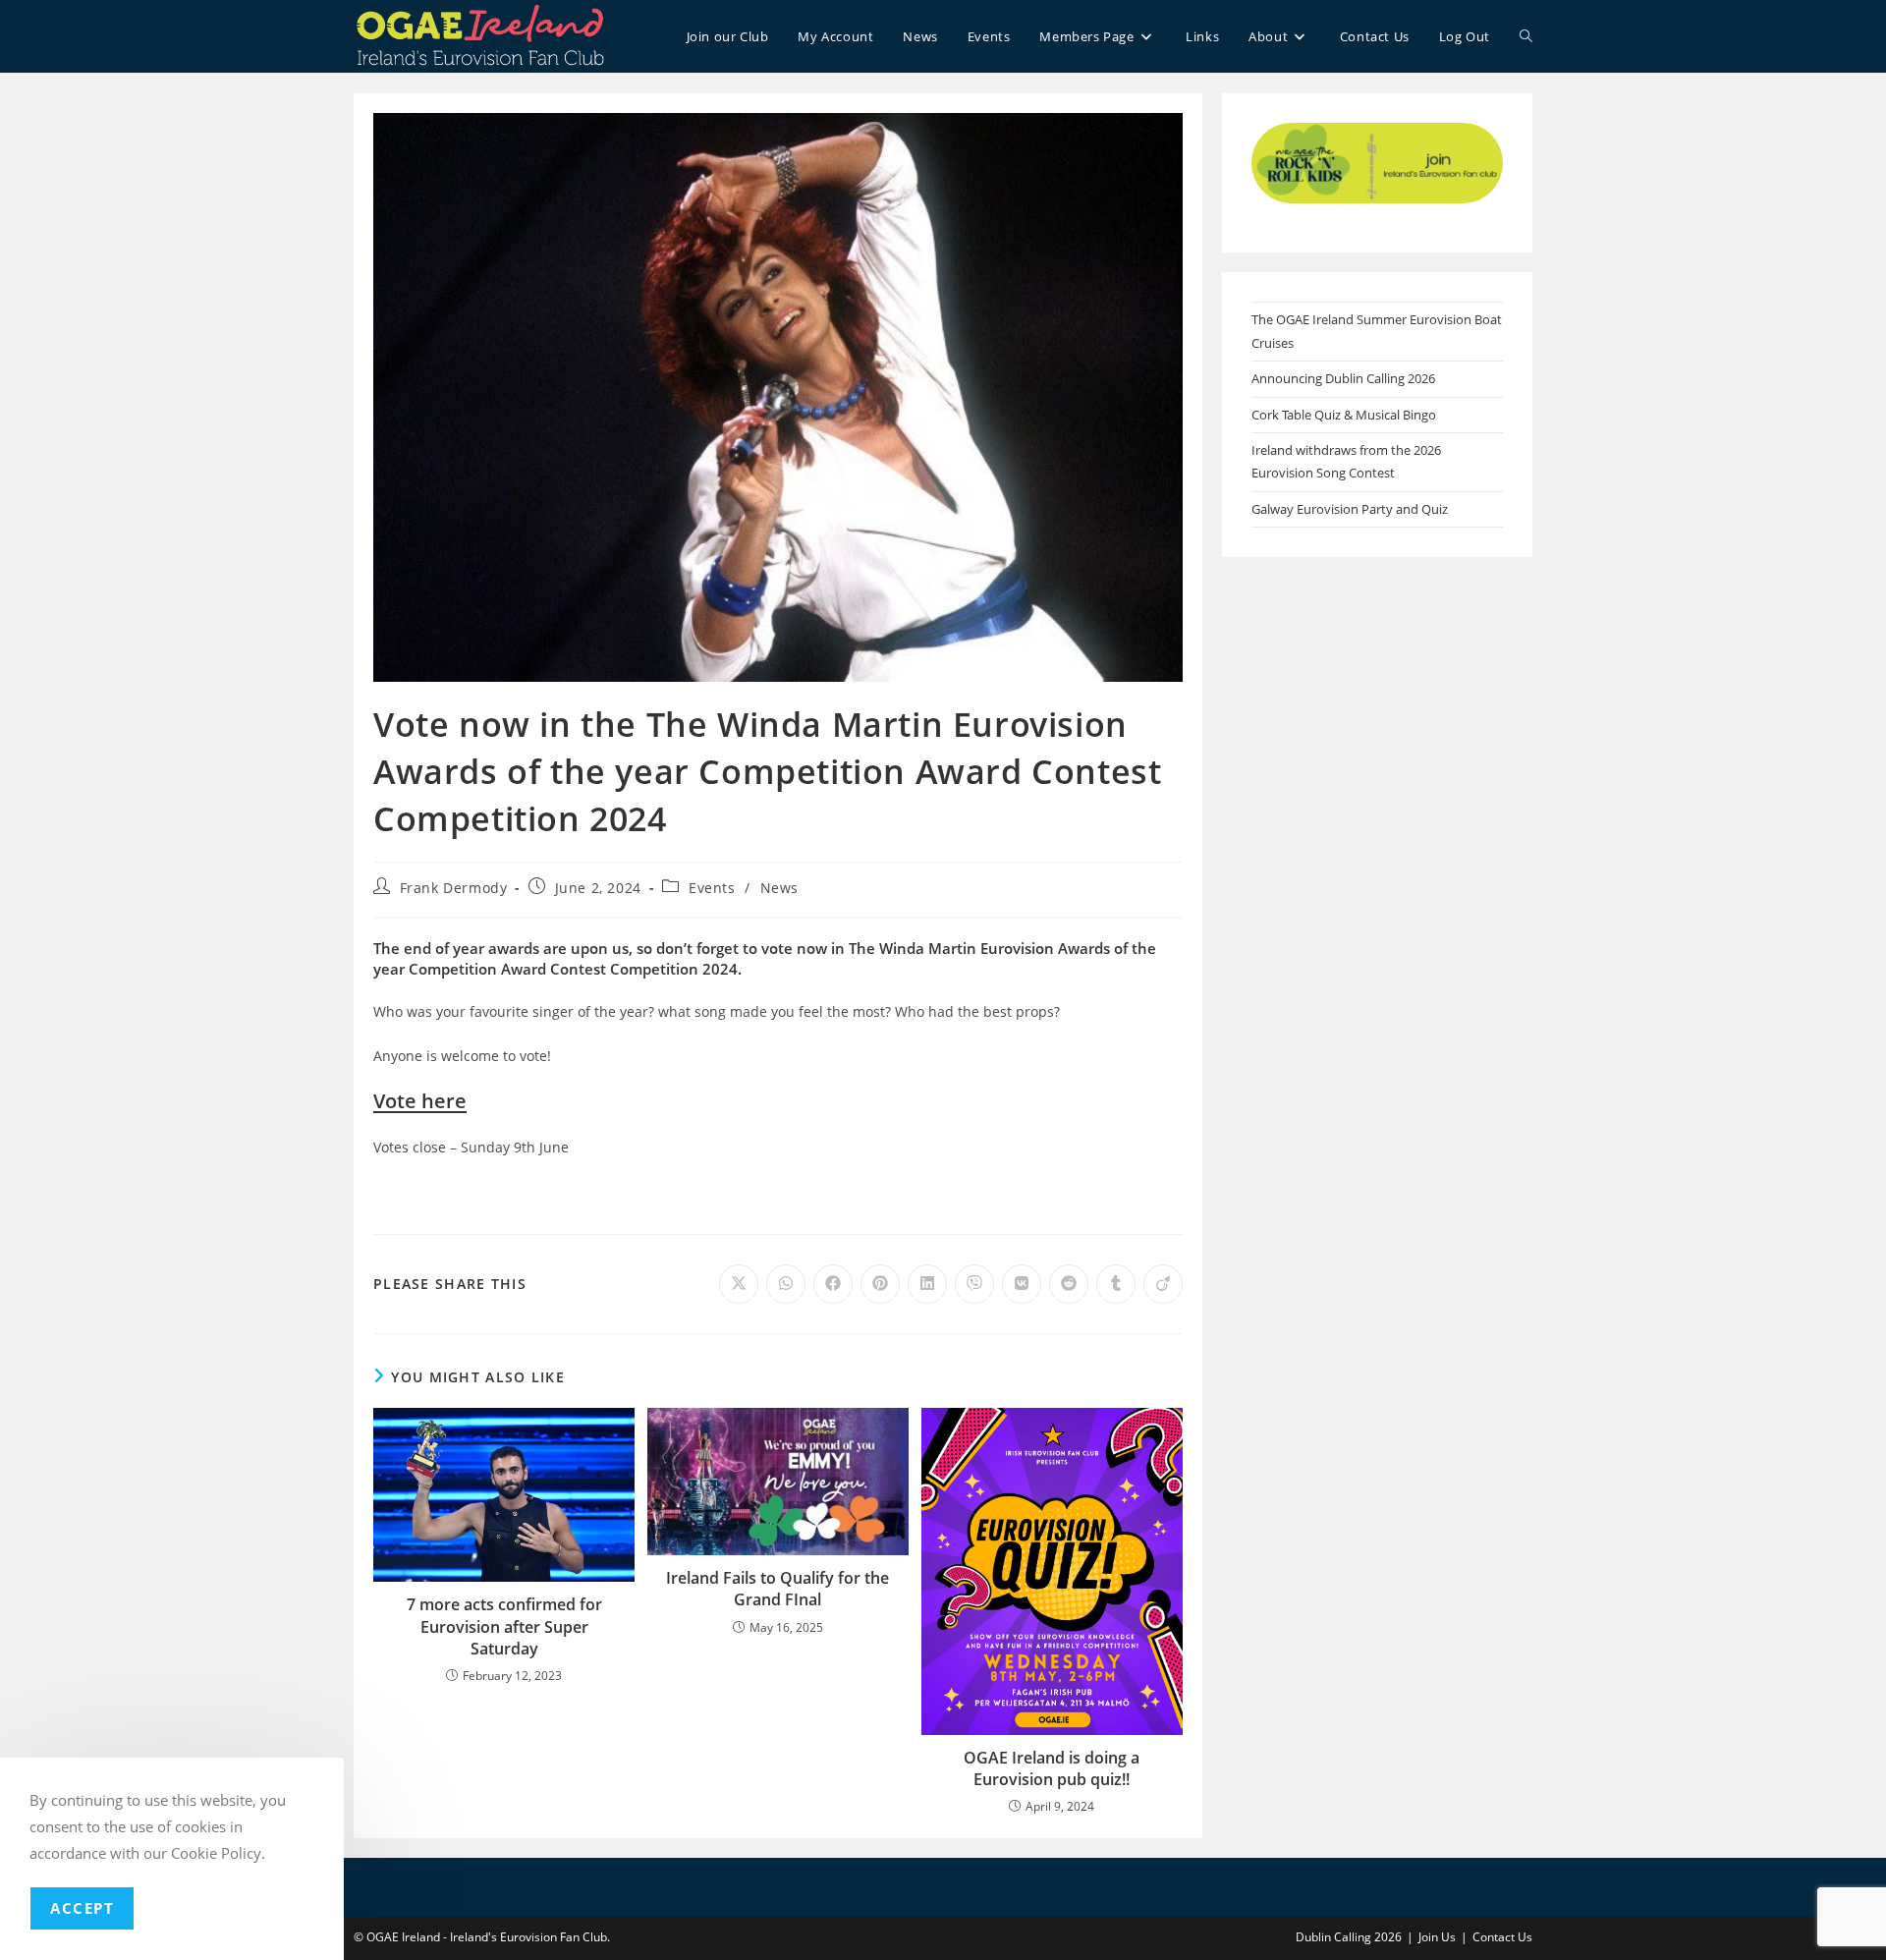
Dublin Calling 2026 (1349, 1937)
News (779, 888)
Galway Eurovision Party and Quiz (1350, 509)
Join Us (1437, 1937)
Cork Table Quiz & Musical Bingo (1344, 415)
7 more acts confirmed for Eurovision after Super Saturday (504, 1626)
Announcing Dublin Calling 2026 (1343, 378)
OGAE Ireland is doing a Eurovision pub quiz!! (1052, 1768)
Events (712, 888)
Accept (82, 1908)
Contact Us (1502, 1937)
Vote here (420, 1101)
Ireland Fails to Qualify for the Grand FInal (777, 1589)
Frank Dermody (454, 888)
